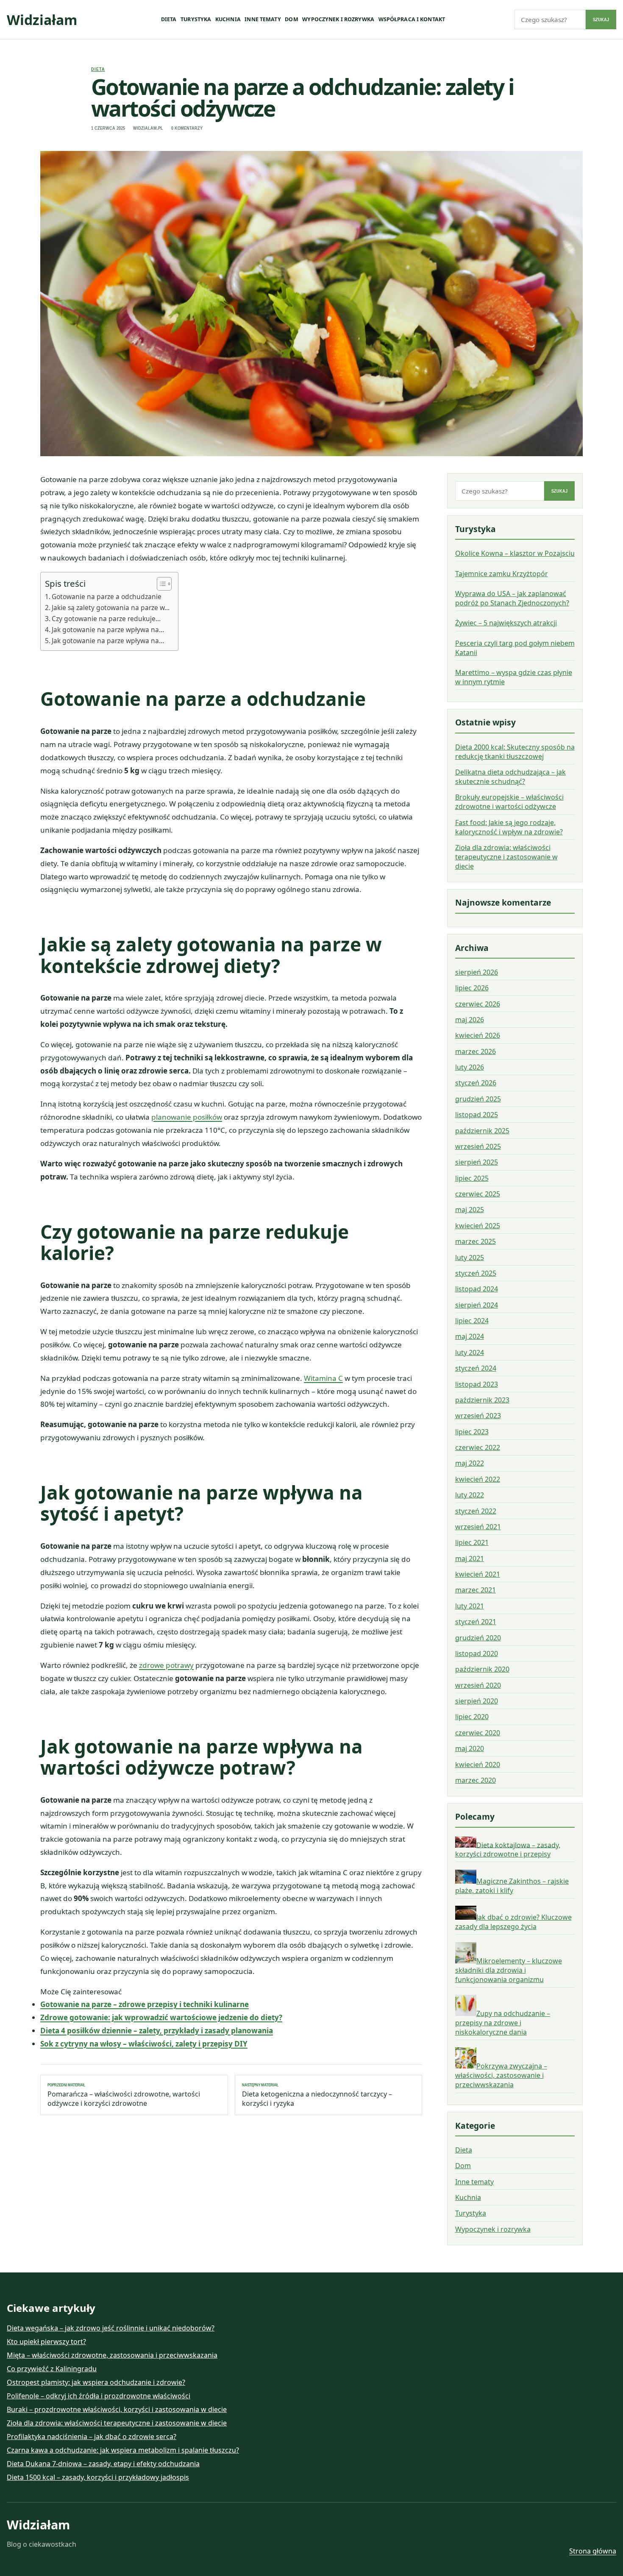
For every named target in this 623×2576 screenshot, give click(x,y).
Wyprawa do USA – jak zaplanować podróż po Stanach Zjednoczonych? (512, 598)
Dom (291, 19)
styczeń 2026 (476, 1083)
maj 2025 (470, 1210)
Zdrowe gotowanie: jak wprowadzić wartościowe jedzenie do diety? (161, 2017)
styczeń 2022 (476, 1511)
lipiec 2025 (472, 1178)
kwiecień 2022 (478, 1479)
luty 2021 (470, 1606)
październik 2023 (482, 1400)
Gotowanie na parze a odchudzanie (107, 597)
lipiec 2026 (472, 988)
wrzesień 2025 (478, 1146)
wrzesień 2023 (478, 1416)
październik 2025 (482, 1131)
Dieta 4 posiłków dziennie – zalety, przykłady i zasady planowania (157, 2031)
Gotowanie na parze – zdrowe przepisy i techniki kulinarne (145, 2004)
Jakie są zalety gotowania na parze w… (111, 608)
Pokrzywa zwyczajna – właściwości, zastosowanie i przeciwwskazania (501, 2075)
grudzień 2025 (478, 1099)
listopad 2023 (477, 1384)
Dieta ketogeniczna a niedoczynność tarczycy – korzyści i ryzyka (317, 2095)
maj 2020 (470, 1748)
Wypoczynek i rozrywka (338, 19)
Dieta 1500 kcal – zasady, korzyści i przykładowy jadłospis (98, 2477)
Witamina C (323, 1378)
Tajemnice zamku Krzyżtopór (502, 574)
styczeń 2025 (476, 1273)
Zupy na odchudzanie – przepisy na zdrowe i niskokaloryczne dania (503, 2023)
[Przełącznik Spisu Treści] (160, 584)
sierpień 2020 (477, 1701)
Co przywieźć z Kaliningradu (52, 2369)
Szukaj (601, 20)
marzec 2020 (476, 1780)
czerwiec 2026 (478, 1004)
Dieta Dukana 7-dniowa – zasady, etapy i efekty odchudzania (103, 2464)
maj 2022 (470, 1463)
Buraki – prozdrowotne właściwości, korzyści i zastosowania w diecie (117, 2409)
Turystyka (196, 19)
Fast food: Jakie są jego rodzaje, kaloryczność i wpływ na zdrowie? (509, 827)
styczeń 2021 (476, 1622)
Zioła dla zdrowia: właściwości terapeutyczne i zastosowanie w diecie (506, 857)
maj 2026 (470, 1020)
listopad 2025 (477, 1115)
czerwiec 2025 (478, 1194)
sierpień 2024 (477, 1305)
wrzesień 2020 (478, 1685)
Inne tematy (263, 19)
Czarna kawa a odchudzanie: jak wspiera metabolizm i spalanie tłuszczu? (123, 2450)
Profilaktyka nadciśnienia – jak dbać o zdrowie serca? (92, 2437)
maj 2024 (470, 1336)
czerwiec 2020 (478, 1733)
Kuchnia (228, 19)
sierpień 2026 (477, 972)
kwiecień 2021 (478, 1574)
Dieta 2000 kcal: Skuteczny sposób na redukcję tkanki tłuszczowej (515, 752)
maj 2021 (470, 1558)
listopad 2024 (477, 1289)
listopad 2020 (477, 1653)
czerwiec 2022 (478, 1447)
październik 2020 (482, 1669)
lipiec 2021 (472, 1542)
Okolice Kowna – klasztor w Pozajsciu (515, 553)
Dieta (169, 19)
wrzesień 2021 (478, 1527)
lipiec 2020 (472, 1717)
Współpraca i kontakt (412, 19)
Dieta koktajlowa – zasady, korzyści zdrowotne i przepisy (508, 1849)
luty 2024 (470, 1352)
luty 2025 (470, 1257)
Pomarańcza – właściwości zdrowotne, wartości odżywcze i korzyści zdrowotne (124, 2095)
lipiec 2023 (472, 1432)
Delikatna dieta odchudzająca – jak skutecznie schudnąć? (510, 777)
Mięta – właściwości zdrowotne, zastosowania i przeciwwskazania (112, 2355)
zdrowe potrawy (166, 1665)
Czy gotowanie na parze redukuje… (106, 619)
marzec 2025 (476, 1241)
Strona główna (593, 2551)
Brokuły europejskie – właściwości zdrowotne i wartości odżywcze (509, 802)
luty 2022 (470, 1495)
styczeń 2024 (476, 1368)
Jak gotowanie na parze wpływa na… (108, 630)
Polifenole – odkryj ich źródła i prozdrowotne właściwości (99, 2396)
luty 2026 (470, 1067)
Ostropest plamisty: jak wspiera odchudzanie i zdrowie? (96, 2382)
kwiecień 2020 (478, 1765)
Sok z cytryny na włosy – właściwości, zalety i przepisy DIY (144, 2044)
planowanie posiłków (187, 1117)
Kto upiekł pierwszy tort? (46, 2342)
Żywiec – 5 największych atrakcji (506, 623)
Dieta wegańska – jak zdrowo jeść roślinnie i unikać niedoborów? (111, 2328)
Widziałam (42, 20)
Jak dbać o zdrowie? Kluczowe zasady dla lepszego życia (513, 1922)
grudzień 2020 (478, 1638)
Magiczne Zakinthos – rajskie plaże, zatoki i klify (512, 1886)
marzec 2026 (476, 1051)
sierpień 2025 (477, 1162)
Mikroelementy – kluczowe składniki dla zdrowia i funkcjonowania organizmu (509, 1970)
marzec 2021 (476, 1590)
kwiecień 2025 (478, 1226)
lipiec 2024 (472, 1321)
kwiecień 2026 (478, 1035)
